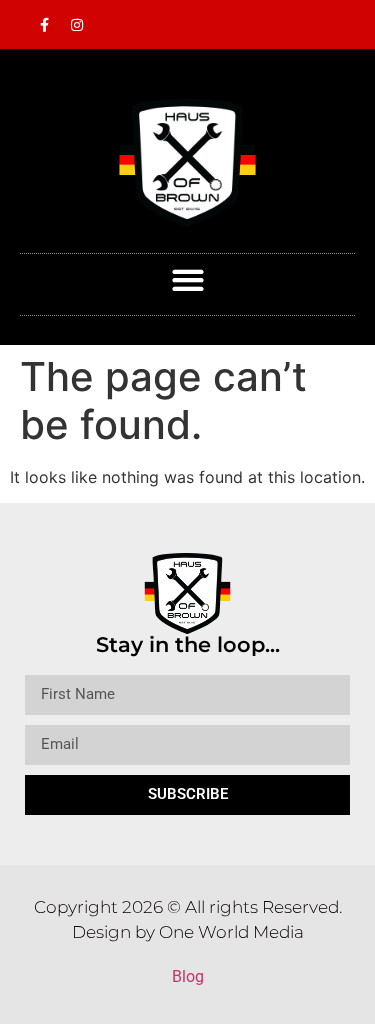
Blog (188, 976)
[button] (187, 279)
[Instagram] (77, 25)
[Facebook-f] (44, 25)
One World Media (231, 932)
